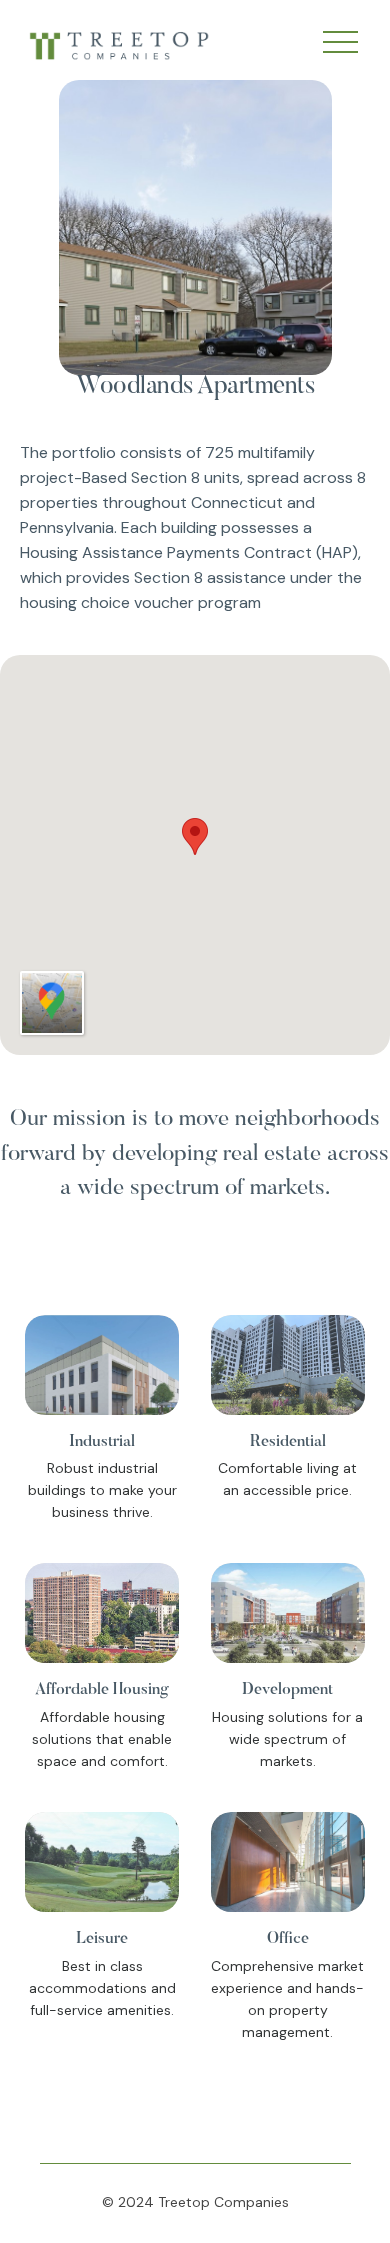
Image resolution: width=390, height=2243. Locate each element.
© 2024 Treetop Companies (195, 2202)
